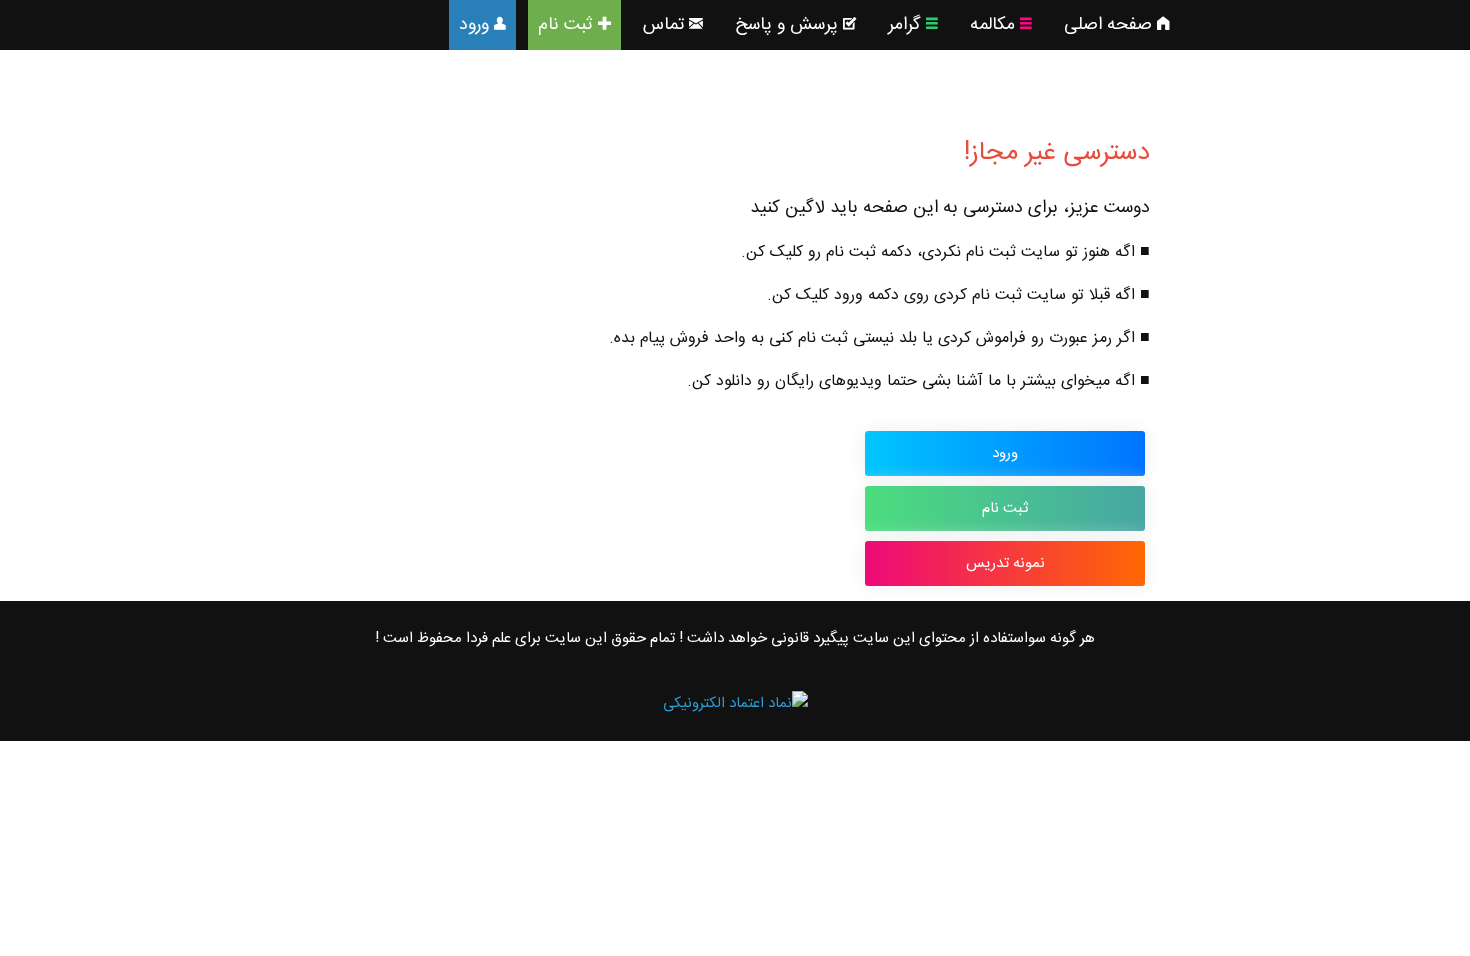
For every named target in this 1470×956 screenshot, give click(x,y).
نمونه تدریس (1005, 563)
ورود (474, 25)
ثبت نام (565, 25)
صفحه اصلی (1108, 25)
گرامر (904, 25)
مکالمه (992, 25)
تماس (663, 25)
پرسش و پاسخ (786, 25)
